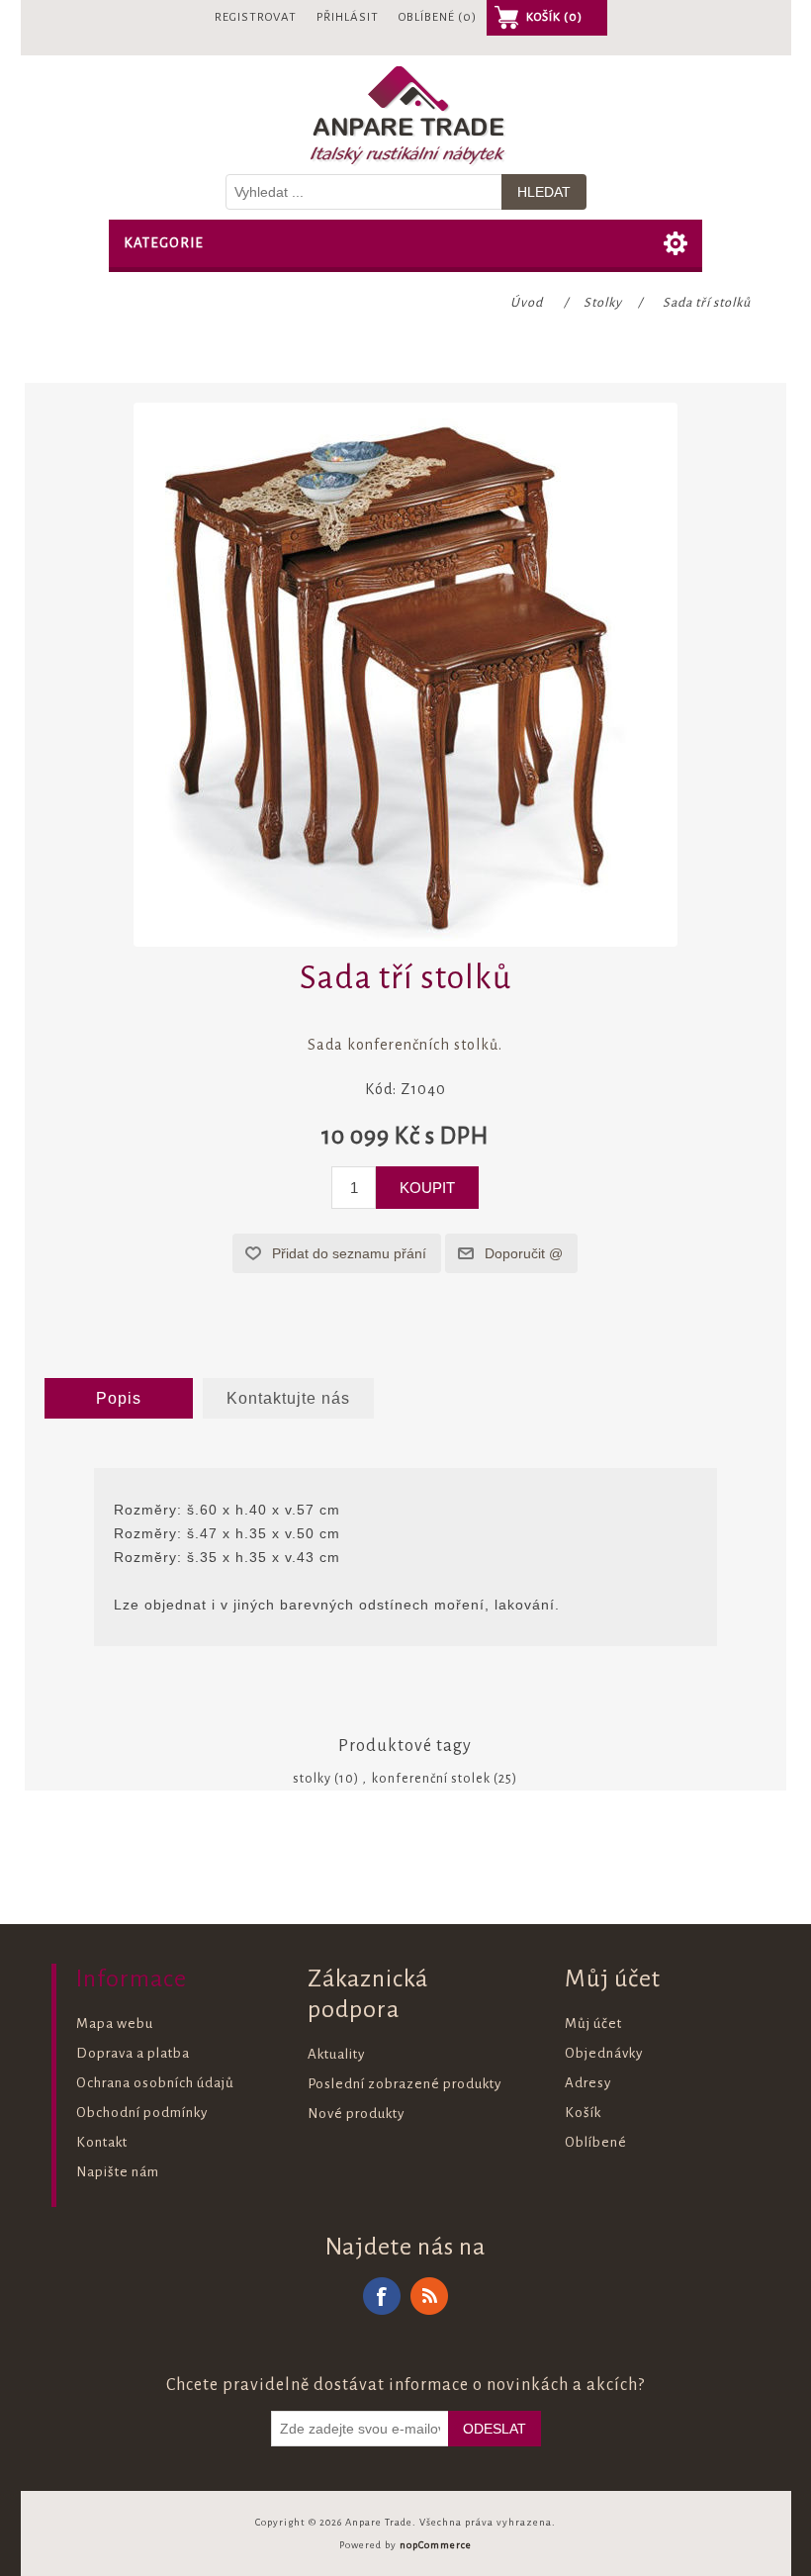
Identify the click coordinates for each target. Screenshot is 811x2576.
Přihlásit (348, 17)
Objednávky (604, 2053)
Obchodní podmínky (142, 2113)
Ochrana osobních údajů (155, 2083)
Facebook (382, 2296)
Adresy (588, 2083)
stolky (312, 1779)
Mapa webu (115, 2024)
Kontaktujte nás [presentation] (288, 1398)
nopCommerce (436, 2545)
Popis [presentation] (119, 1398)
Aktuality (336, 2054)
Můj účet (593, 2024)
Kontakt (102, 2142)
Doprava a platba (133, 2053)
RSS (429, 2296)
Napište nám (118, 2172)
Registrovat (256, 17)
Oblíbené (596, 2142)
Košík (583, 2113)
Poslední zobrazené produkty (405, 2084)
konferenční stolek (431, 1779)
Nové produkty (356, 2114)
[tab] (119, 1399)
